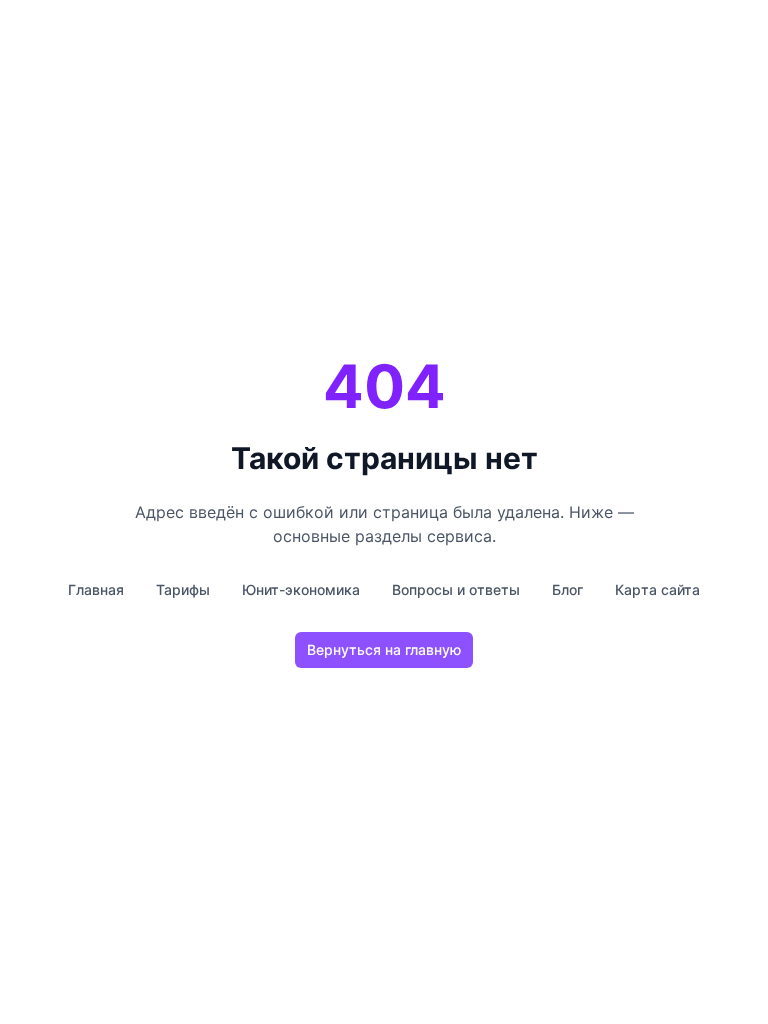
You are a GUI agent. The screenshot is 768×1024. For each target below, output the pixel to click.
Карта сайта (657, 589)
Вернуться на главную (384, 649)
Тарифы (183, 589)
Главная (96, 589)
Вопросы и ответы (456, 589)
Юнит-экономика (301, 589)
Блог (567, 589)
